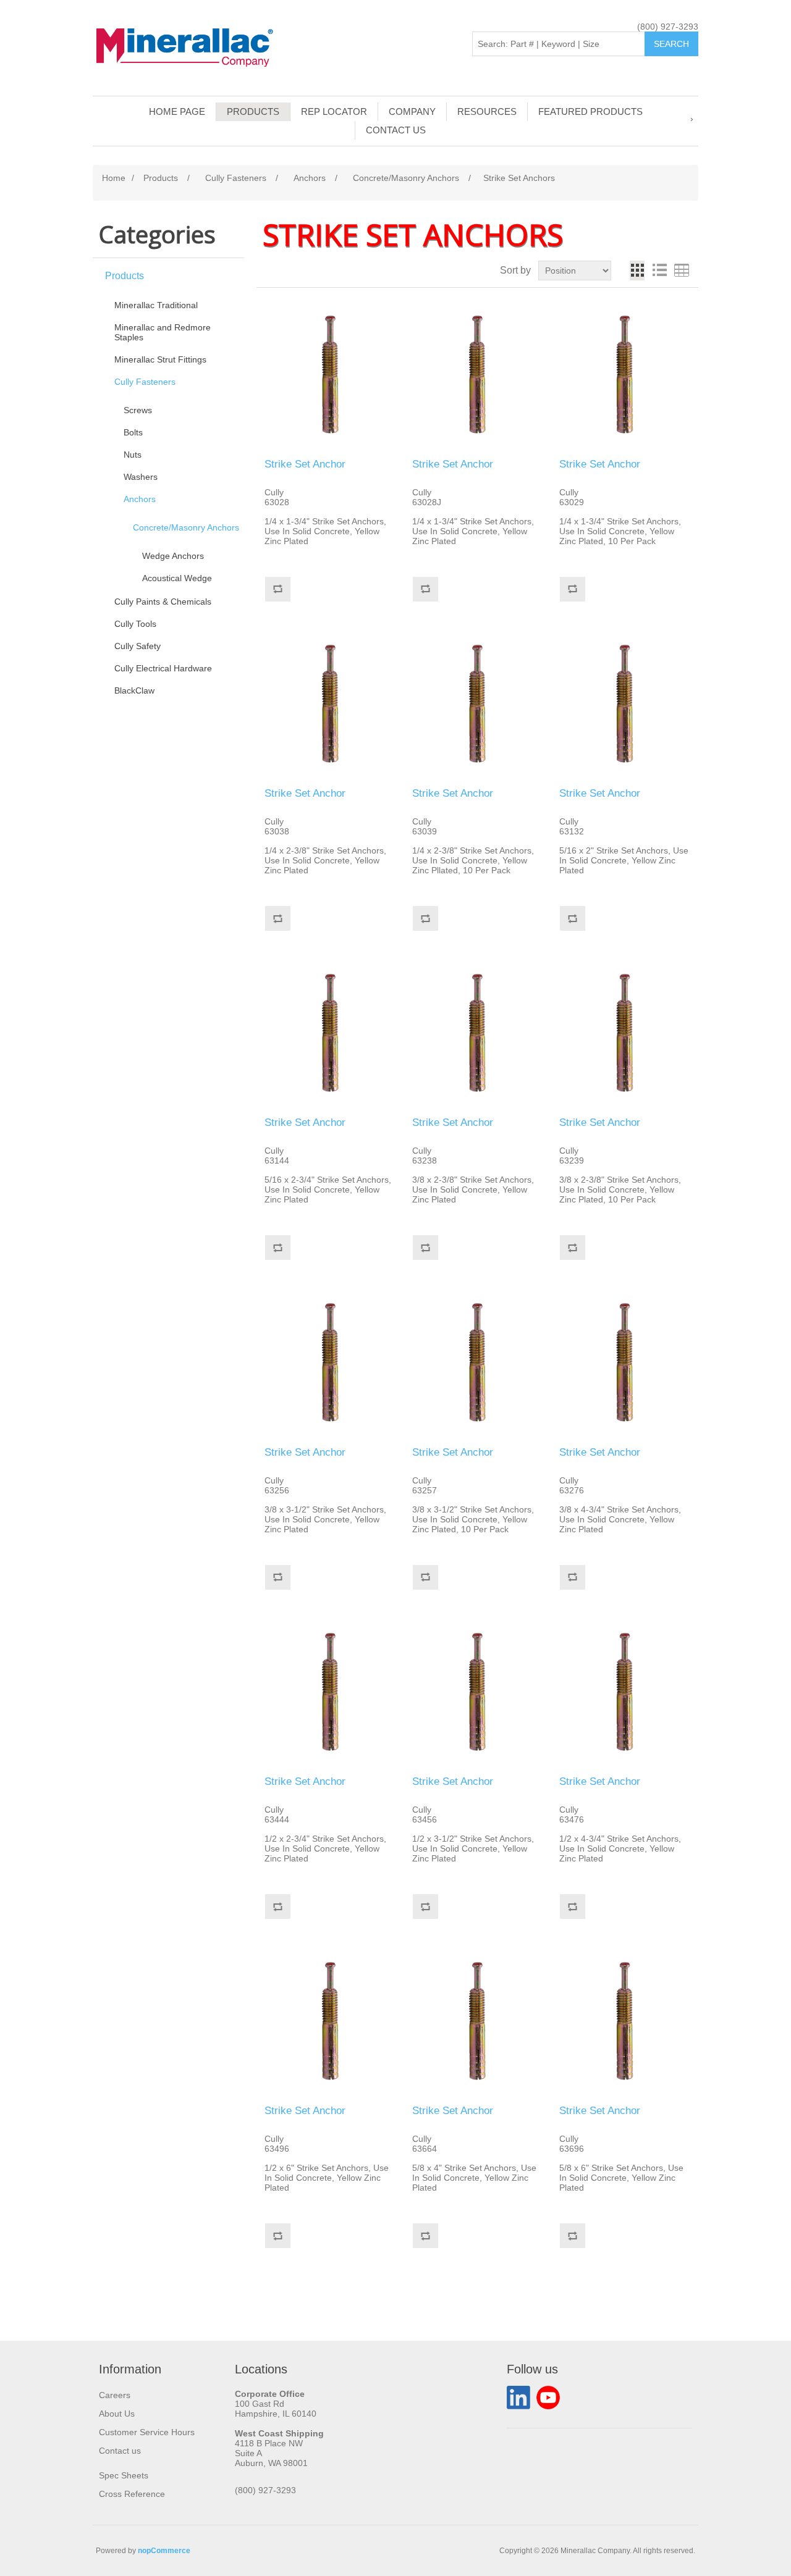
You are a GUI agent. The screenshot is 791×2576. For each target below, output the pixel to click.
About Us (117, 2414)
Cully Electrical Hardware (163, 668)
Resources (487, 111)
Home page (177, 111)
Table (682, 271)
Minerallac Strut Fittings (160, 359)
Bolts (133, 432)
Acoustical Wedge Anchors (177, 583)
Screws (138, 410)
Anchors (140, 499)
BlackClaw (134, 690)
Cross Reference (132, 2494)
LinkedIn (518, 2398)
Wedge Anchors (173, 556)
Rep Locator (334, 111)
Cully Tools (135, 624)
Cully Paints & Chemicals (163, 602)
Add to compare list (277, 589)
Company (412, 111)
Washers (141, 477)
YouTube (548, 2398)
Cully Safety (137, 646)
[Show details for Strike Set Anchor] (330, 375)
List (659, 271)
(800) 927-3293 (668, 27)
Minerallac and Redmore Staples (163, 332)
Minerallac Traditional (156, 305)
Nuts (133, 455)
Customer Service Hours (147, 2432)
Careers (115, 2395)
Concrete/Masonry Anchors (186, 527)
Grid (637, 271)
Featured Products (590, 111)
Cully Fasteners (145, 382)
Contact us (396, 130)
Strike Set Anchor (305, 464)
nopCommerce (164, 2551)
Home (114, 178)
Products (253, 111)
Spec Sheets (124, 2475)
